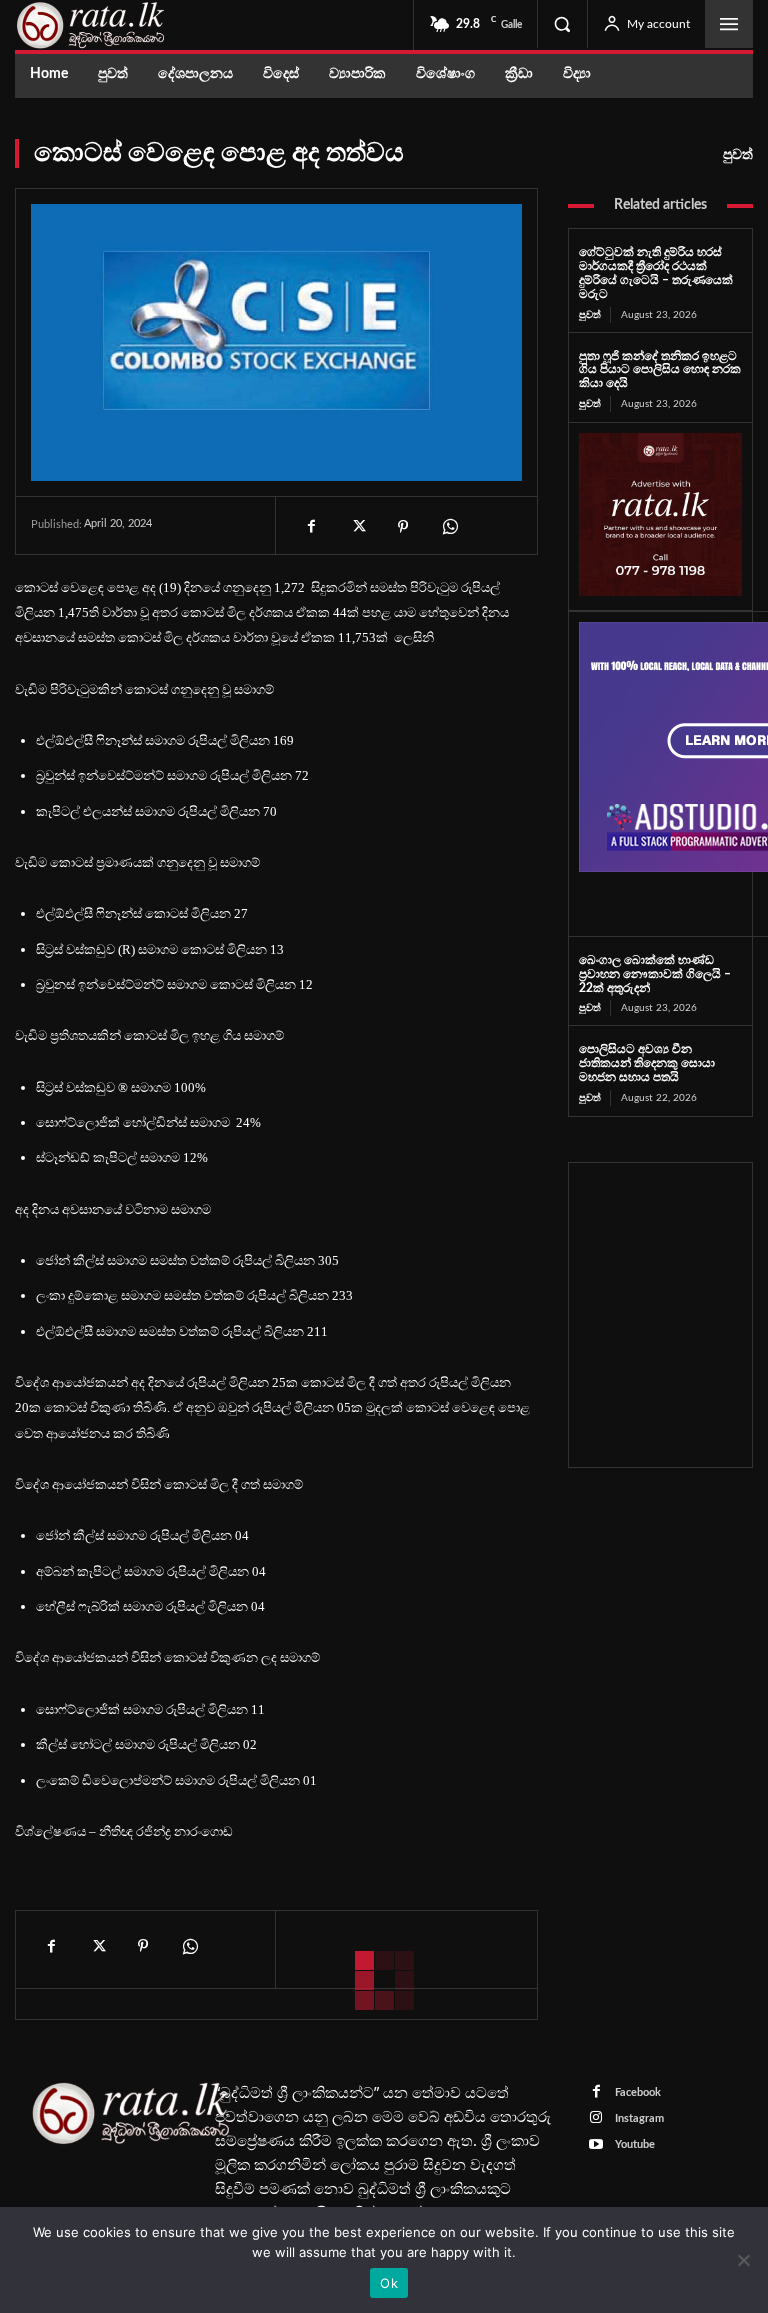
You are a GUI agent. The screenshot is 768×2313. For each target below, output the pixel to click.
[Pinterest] (403, 527)
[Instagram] (596, 2118)
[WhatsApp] (449, 527)
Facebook (638, 2092)
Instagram (639, 2118)
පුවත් (738, 155)
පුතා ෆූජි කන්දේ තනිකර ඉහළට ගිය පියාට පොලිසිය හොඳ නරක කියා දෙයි (660, 370)
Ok (389, 2283)
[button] (562, 24)
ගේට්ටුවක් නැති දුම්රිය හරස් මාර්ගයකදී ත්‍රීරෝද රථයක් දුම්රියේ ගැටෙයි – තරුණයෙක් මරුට (656, 272)
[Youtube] (596, 2145)
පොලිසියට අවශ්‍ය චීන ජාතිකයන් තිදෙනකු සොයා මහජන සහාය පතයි (647, 1063)
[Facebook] (311, 527)
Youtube (635, 2144)
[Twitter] (357, 527)
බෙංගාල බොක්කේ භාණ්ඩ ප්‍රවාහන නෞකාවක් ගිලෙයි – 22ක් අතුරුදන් (655, 974)
